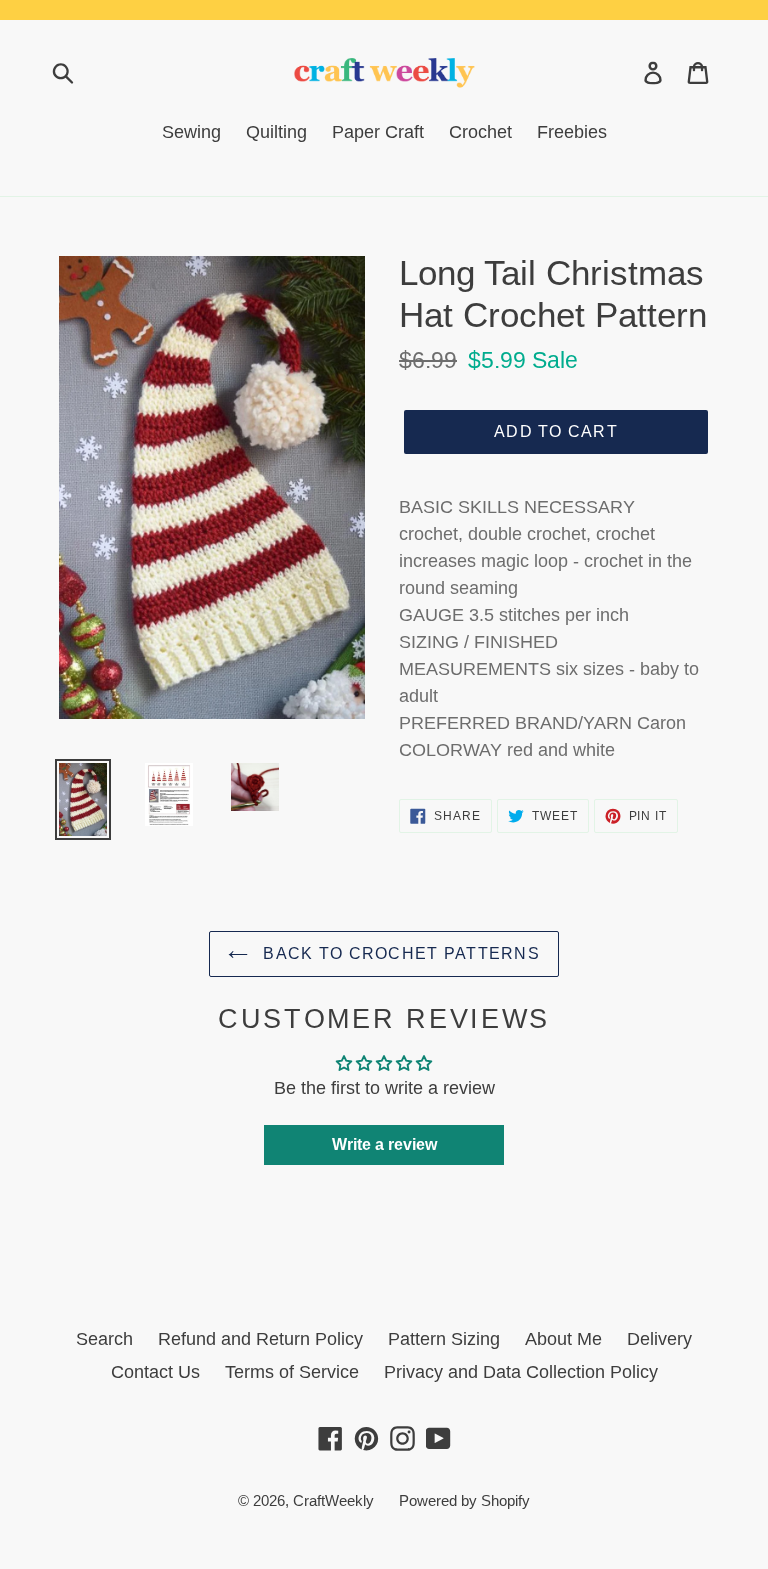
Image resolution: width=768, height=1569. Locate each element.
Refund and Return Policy (260, 1339)
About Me (563, 1339)
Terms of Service (292, 1372)
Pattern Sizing (444, 1339)
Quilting (276, 132)
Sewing (191, 132)
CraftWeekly (333, 1500)
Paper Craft (378, 132)
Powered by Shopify (464, 1500)
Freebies (572, 132)
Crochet (480, 132)
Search (104, 1339)
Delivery (659, 1339)
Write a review (384, 1144)
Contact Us (155, 1372)
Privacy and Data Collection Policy (521, 1372)
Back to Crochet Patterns (399, 953)
